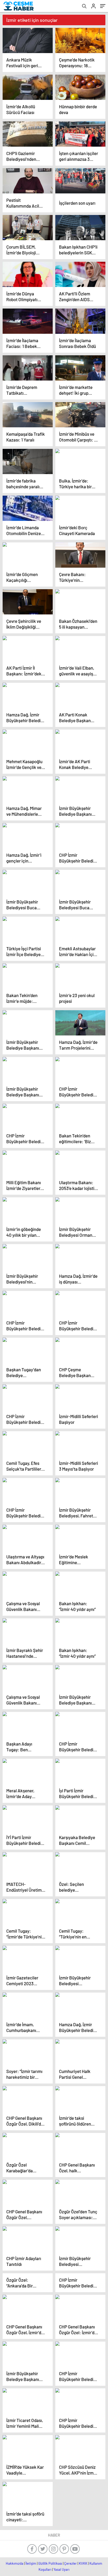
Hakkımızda (15, 2563)
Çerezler (71, 2563)
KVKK (83, 2563)
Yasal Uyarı (61, 2569)
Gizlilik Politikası (50, 2563)
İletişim (31, 2563)
